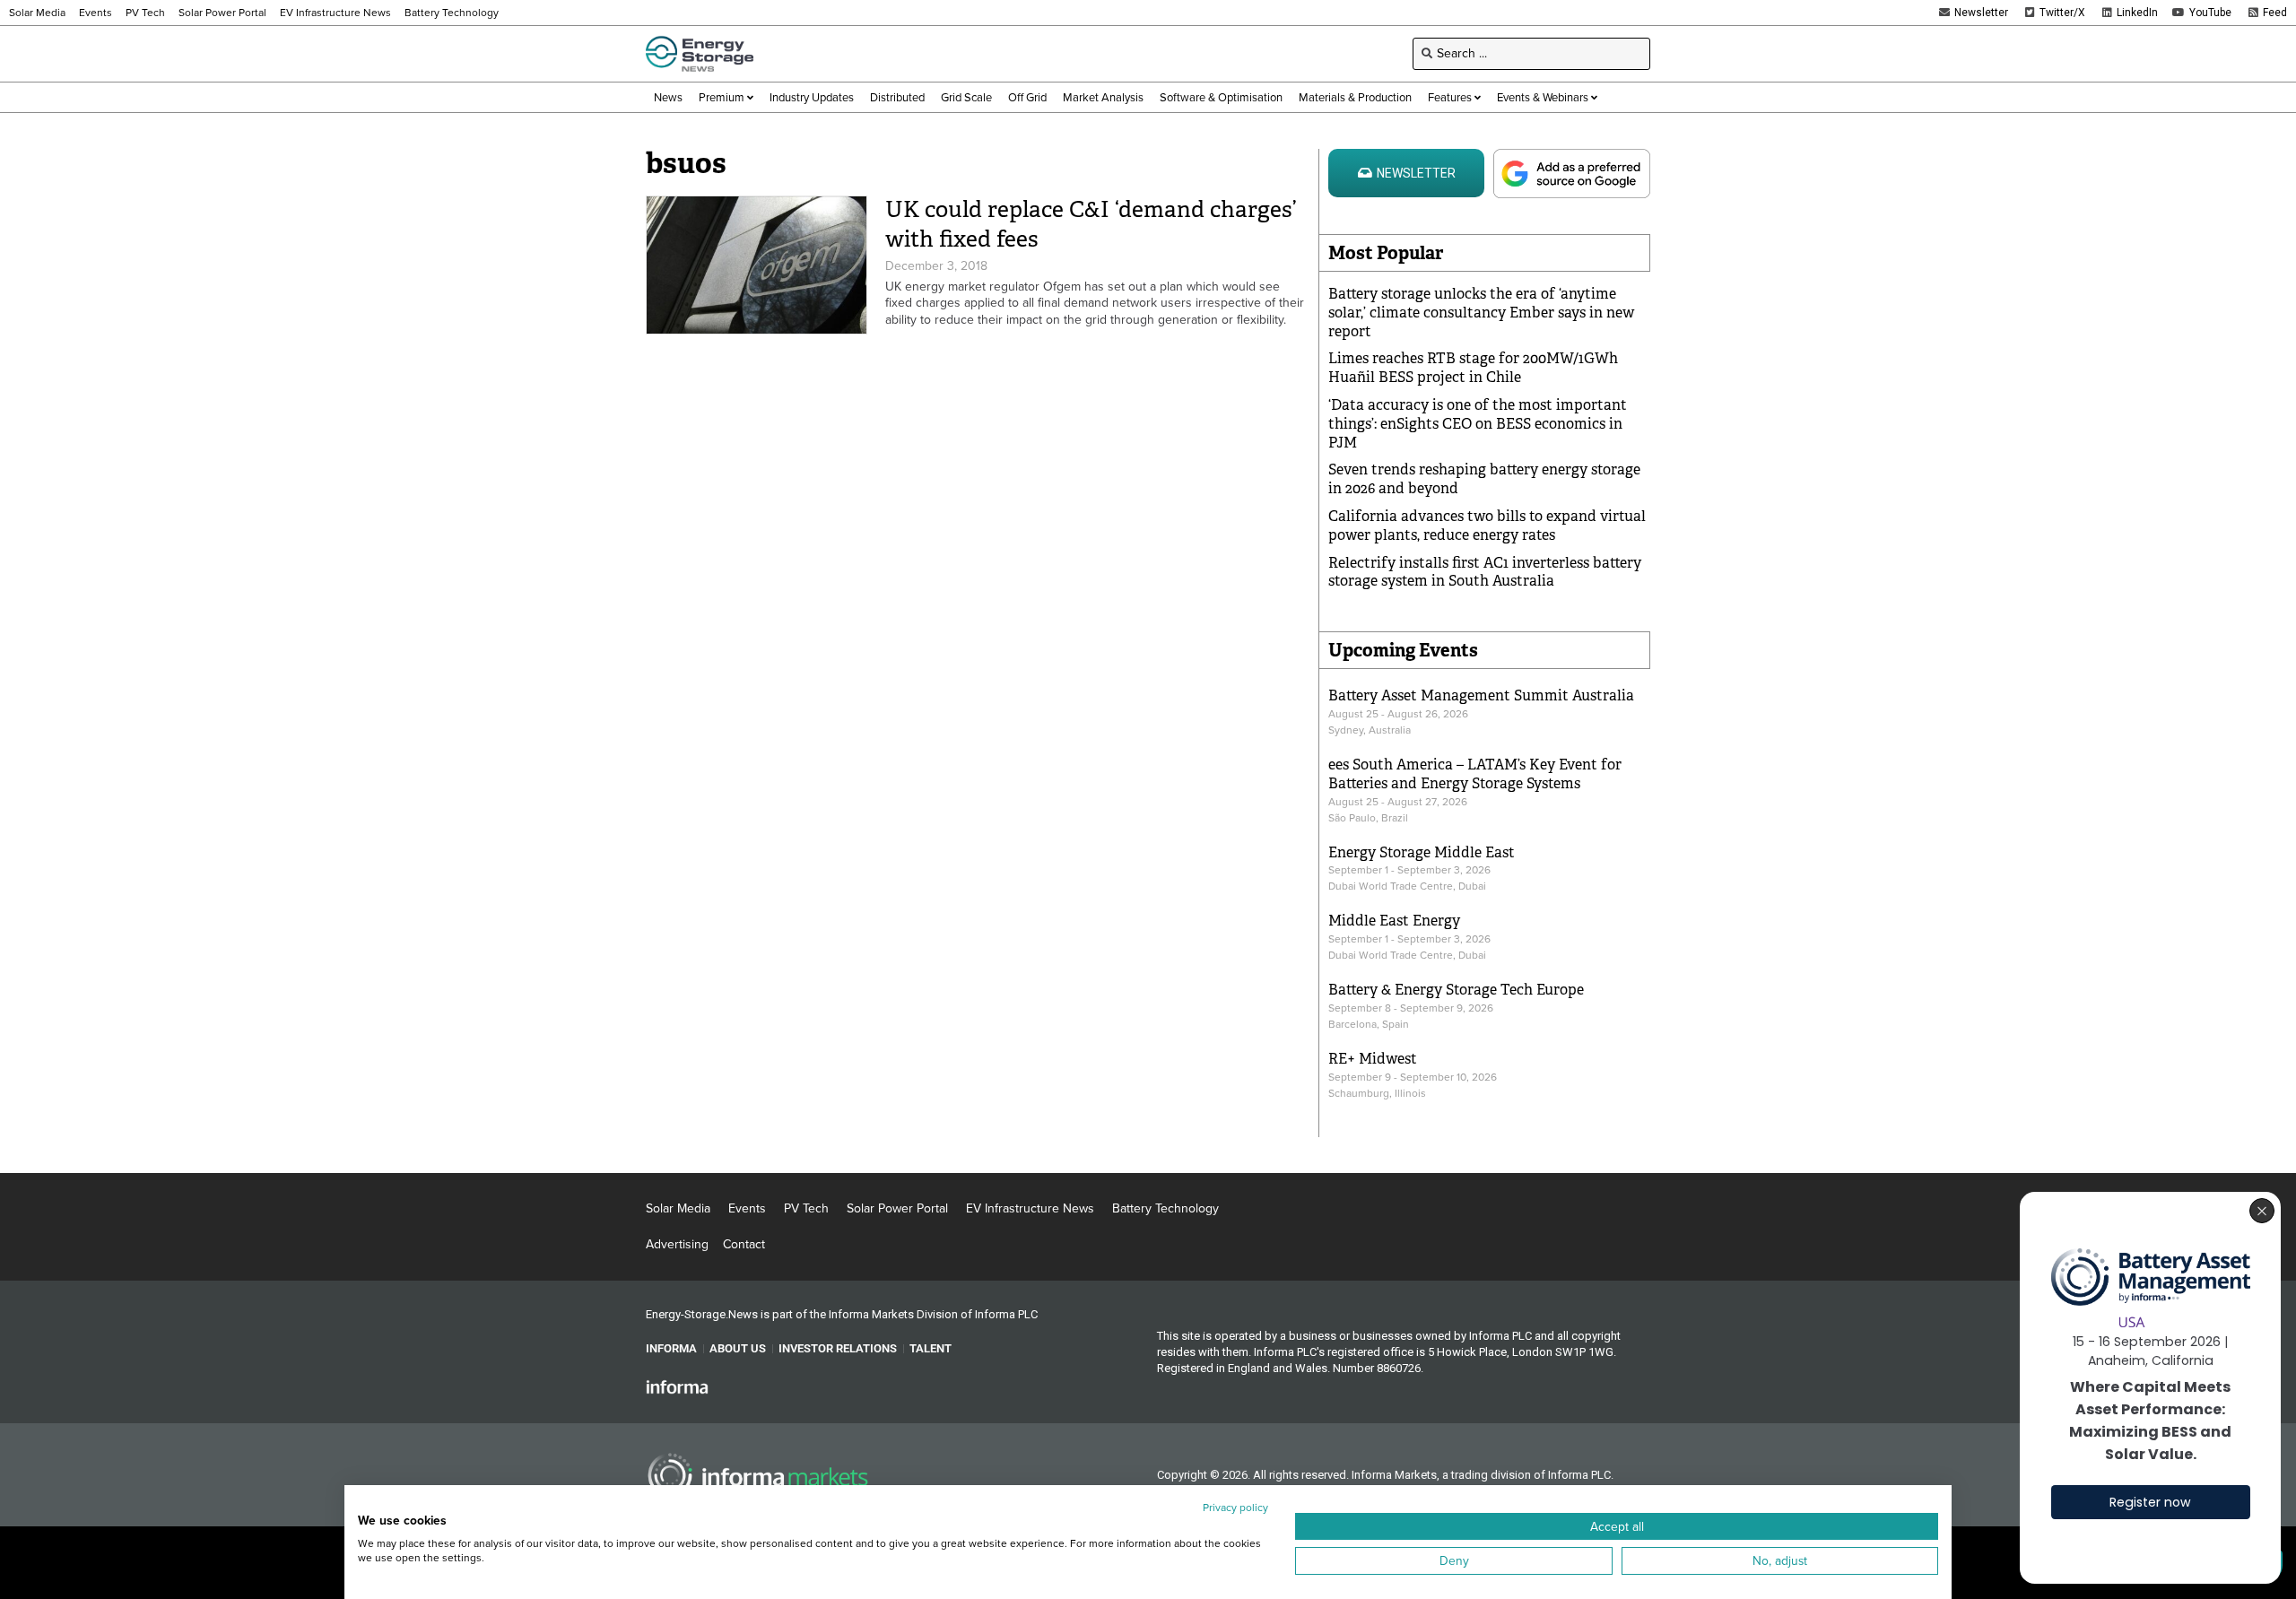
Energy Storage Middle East (1422, 852)
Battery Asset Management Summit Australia (1481, 695)
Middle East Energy (1394, 921)
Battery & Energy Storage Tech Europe (1456, 990)
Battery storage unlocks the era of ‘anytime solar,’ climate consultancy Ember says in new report (1481, 313)
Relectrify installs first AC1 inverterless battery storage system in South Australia (1485, 572)
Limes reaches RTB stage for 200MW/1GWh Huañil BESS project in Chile (1473, 368)
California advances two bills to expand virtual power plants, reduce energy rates (1487, 526)
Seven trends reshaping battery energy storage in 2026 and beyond (1484, 479)
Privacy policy (1235, 1508)
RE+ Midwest (1373, 1059)
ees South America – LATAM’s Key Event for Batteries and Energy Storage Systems (1475, 774)
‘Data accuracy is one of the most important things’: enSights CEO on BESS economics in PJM (1478, 424)
